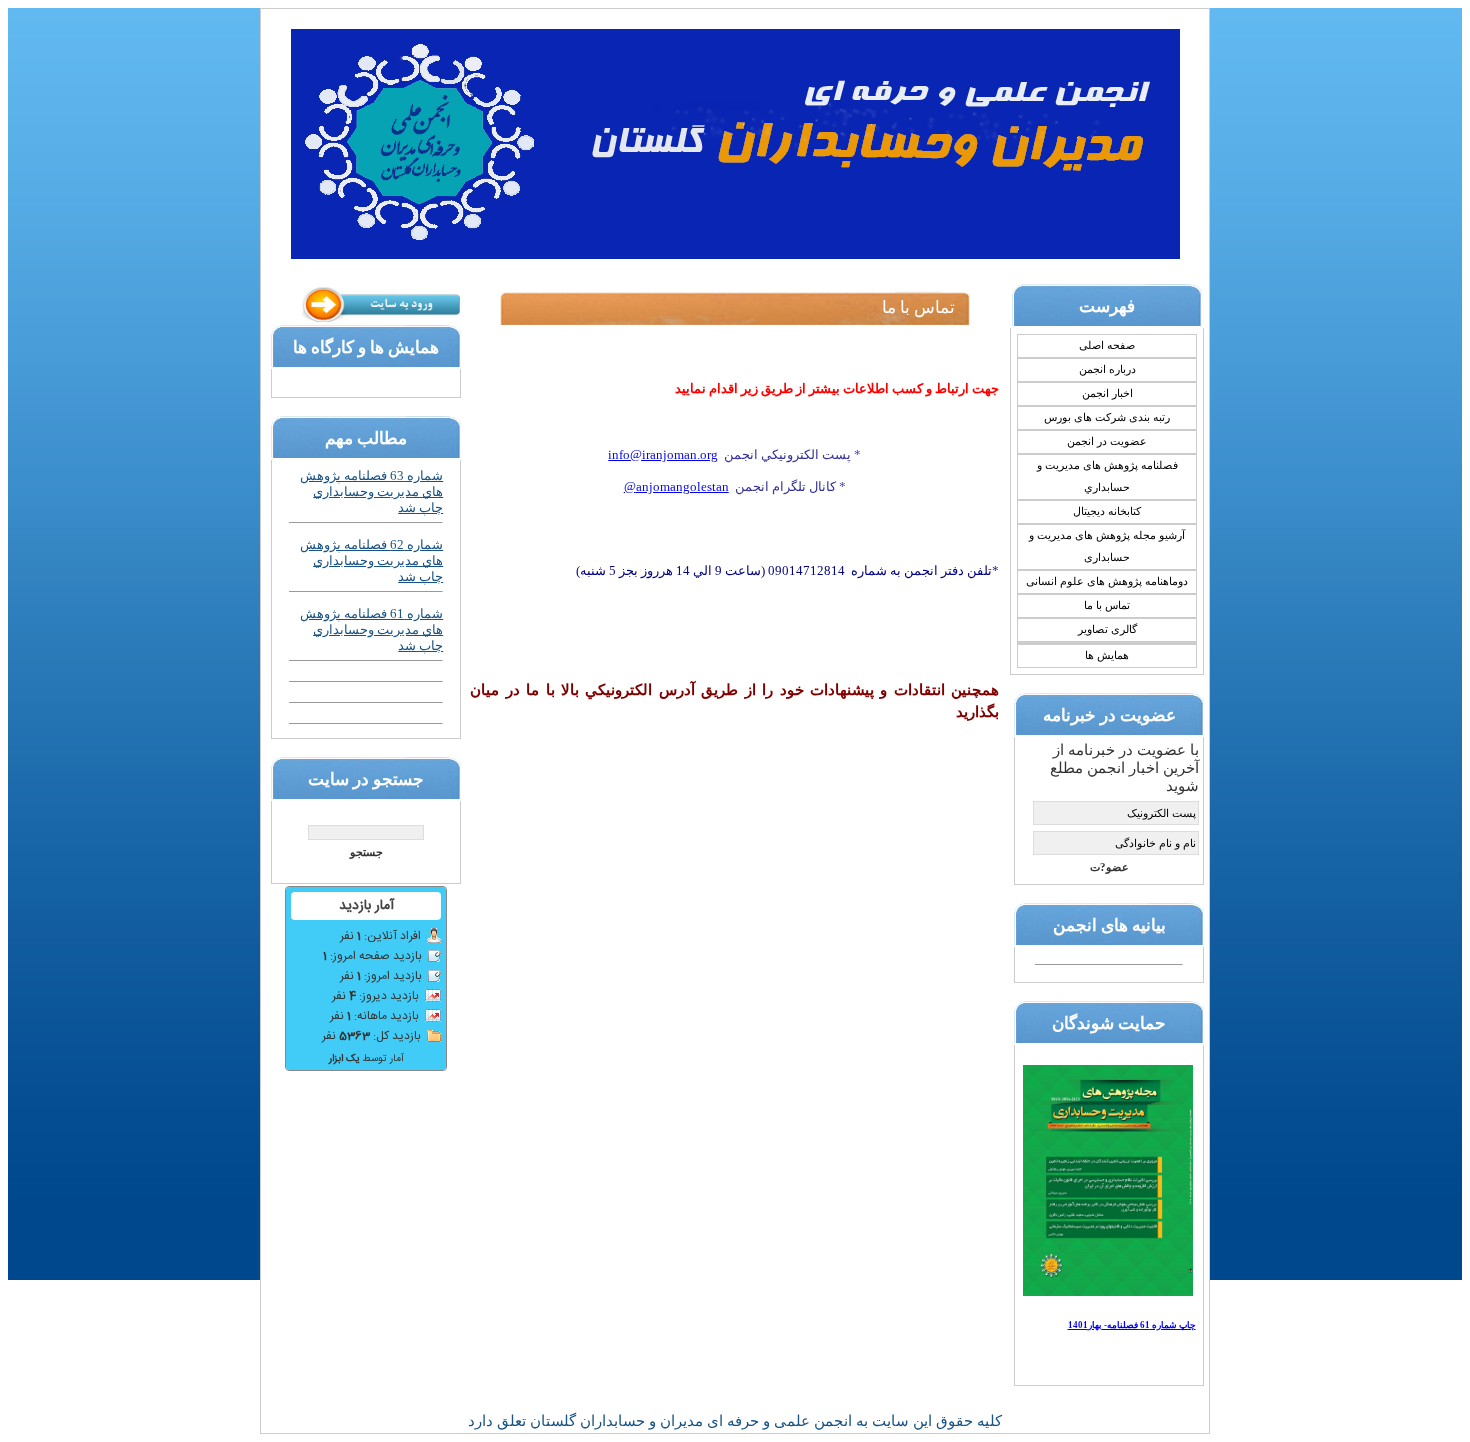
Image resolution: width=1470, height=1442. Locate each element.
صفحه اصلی (1107, 345)
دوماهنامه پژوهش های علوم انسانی (1107, 581)
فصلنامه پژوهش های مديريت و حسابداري (1107, 476)
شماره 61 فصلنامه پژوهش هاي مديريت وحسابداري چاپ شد (371, 629)
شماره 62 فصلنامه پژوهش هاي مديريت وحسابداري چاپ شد (371, 560)
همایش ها (1107, 655)
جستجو (366, 852)
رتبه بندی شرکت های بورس (1107, 417)
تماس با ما (1107, 605)
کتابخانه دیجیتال (1107, 511)
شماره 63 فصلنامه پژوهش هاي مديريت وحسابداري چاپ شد (371, 491)
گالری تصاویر (1107, 629)
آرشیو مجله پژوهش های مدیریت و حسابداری (1107, 546)
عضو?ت (1109, 867)
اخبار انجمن (1107, 393)
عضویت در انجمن (1107, 441)
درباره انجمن (1107, 369)
